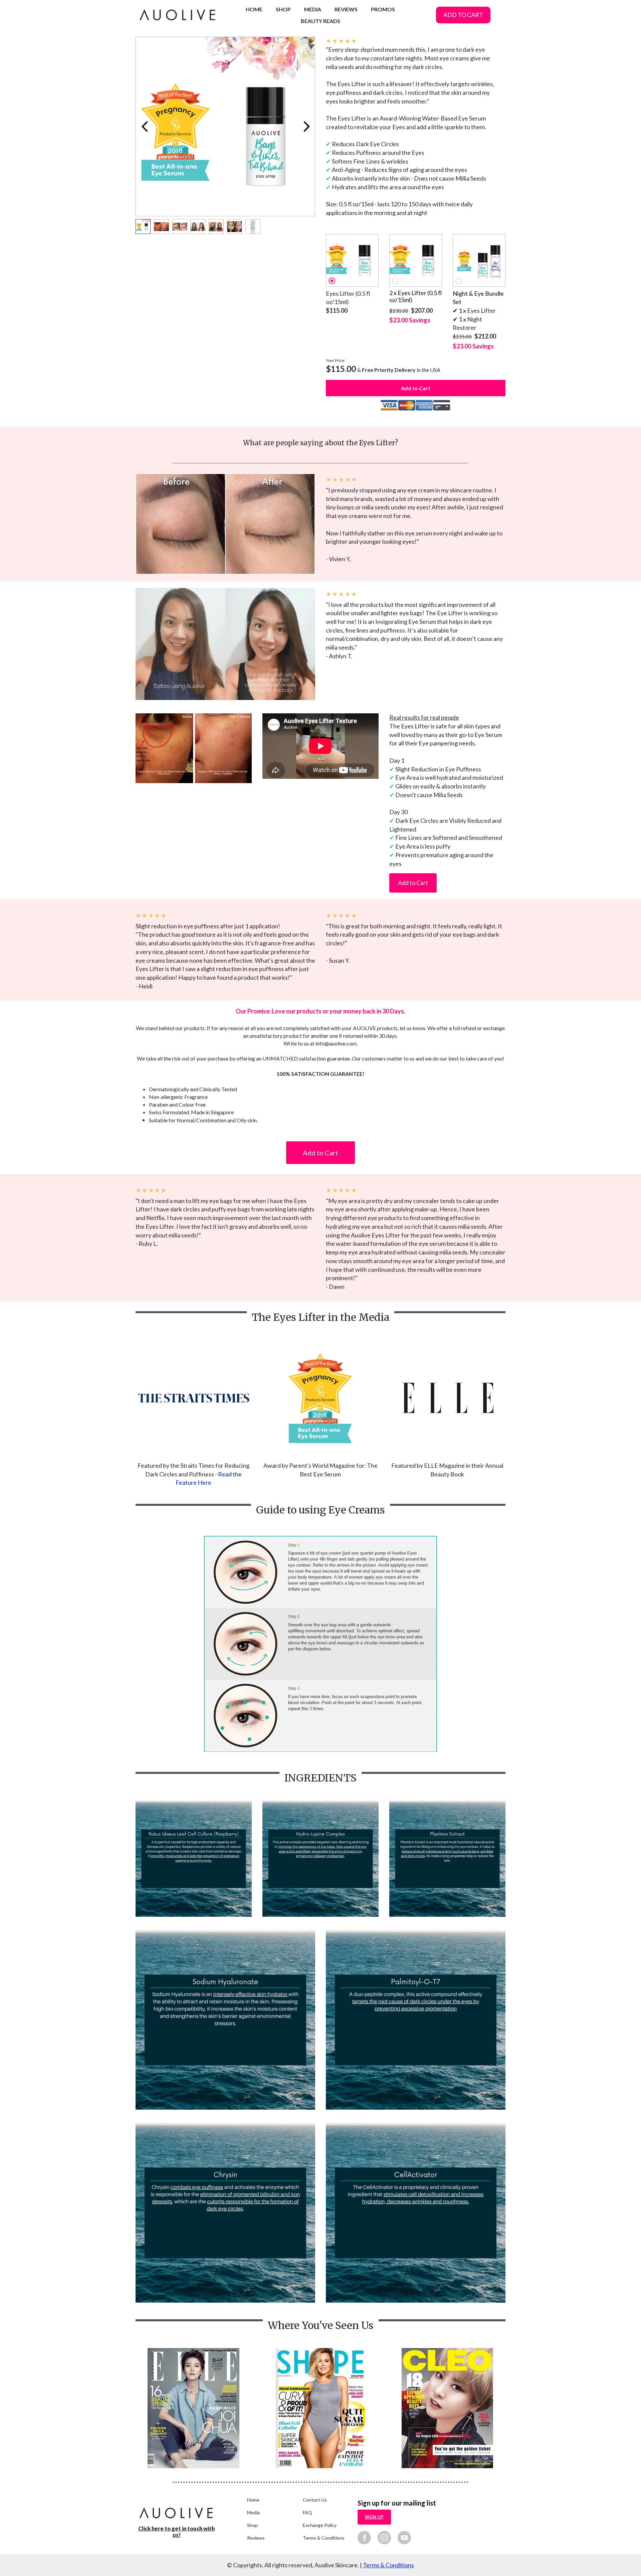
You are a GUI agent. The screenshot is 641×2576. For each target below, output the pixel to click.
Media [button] (253, 2512)
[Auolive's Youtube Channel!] (404, 2537)
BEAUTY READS (320, 21)
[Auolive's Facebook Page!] (364, 2537)
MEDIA (313, 9)
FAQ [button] (307, 2512)
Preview (144, 127)
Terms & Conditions (388, 2565)
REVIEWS (346, 9)
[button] (352, 260)
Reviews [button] (256, 2538)
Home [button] (253, 2500)
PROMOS (383, 9)
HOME (254, 9)
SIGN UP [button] (374, 2517)
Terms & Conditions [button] (324, 2538)
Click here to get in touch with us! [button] (176, 2532)
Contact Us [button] (315, 2500)
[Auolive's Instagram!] (384, 2537)
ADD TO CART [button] (463, 15)
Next (306, 127)
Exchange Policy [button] (320, 2525)
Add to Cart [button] (413, 883)
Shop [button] (252, 2525)
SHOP (283, 9)
